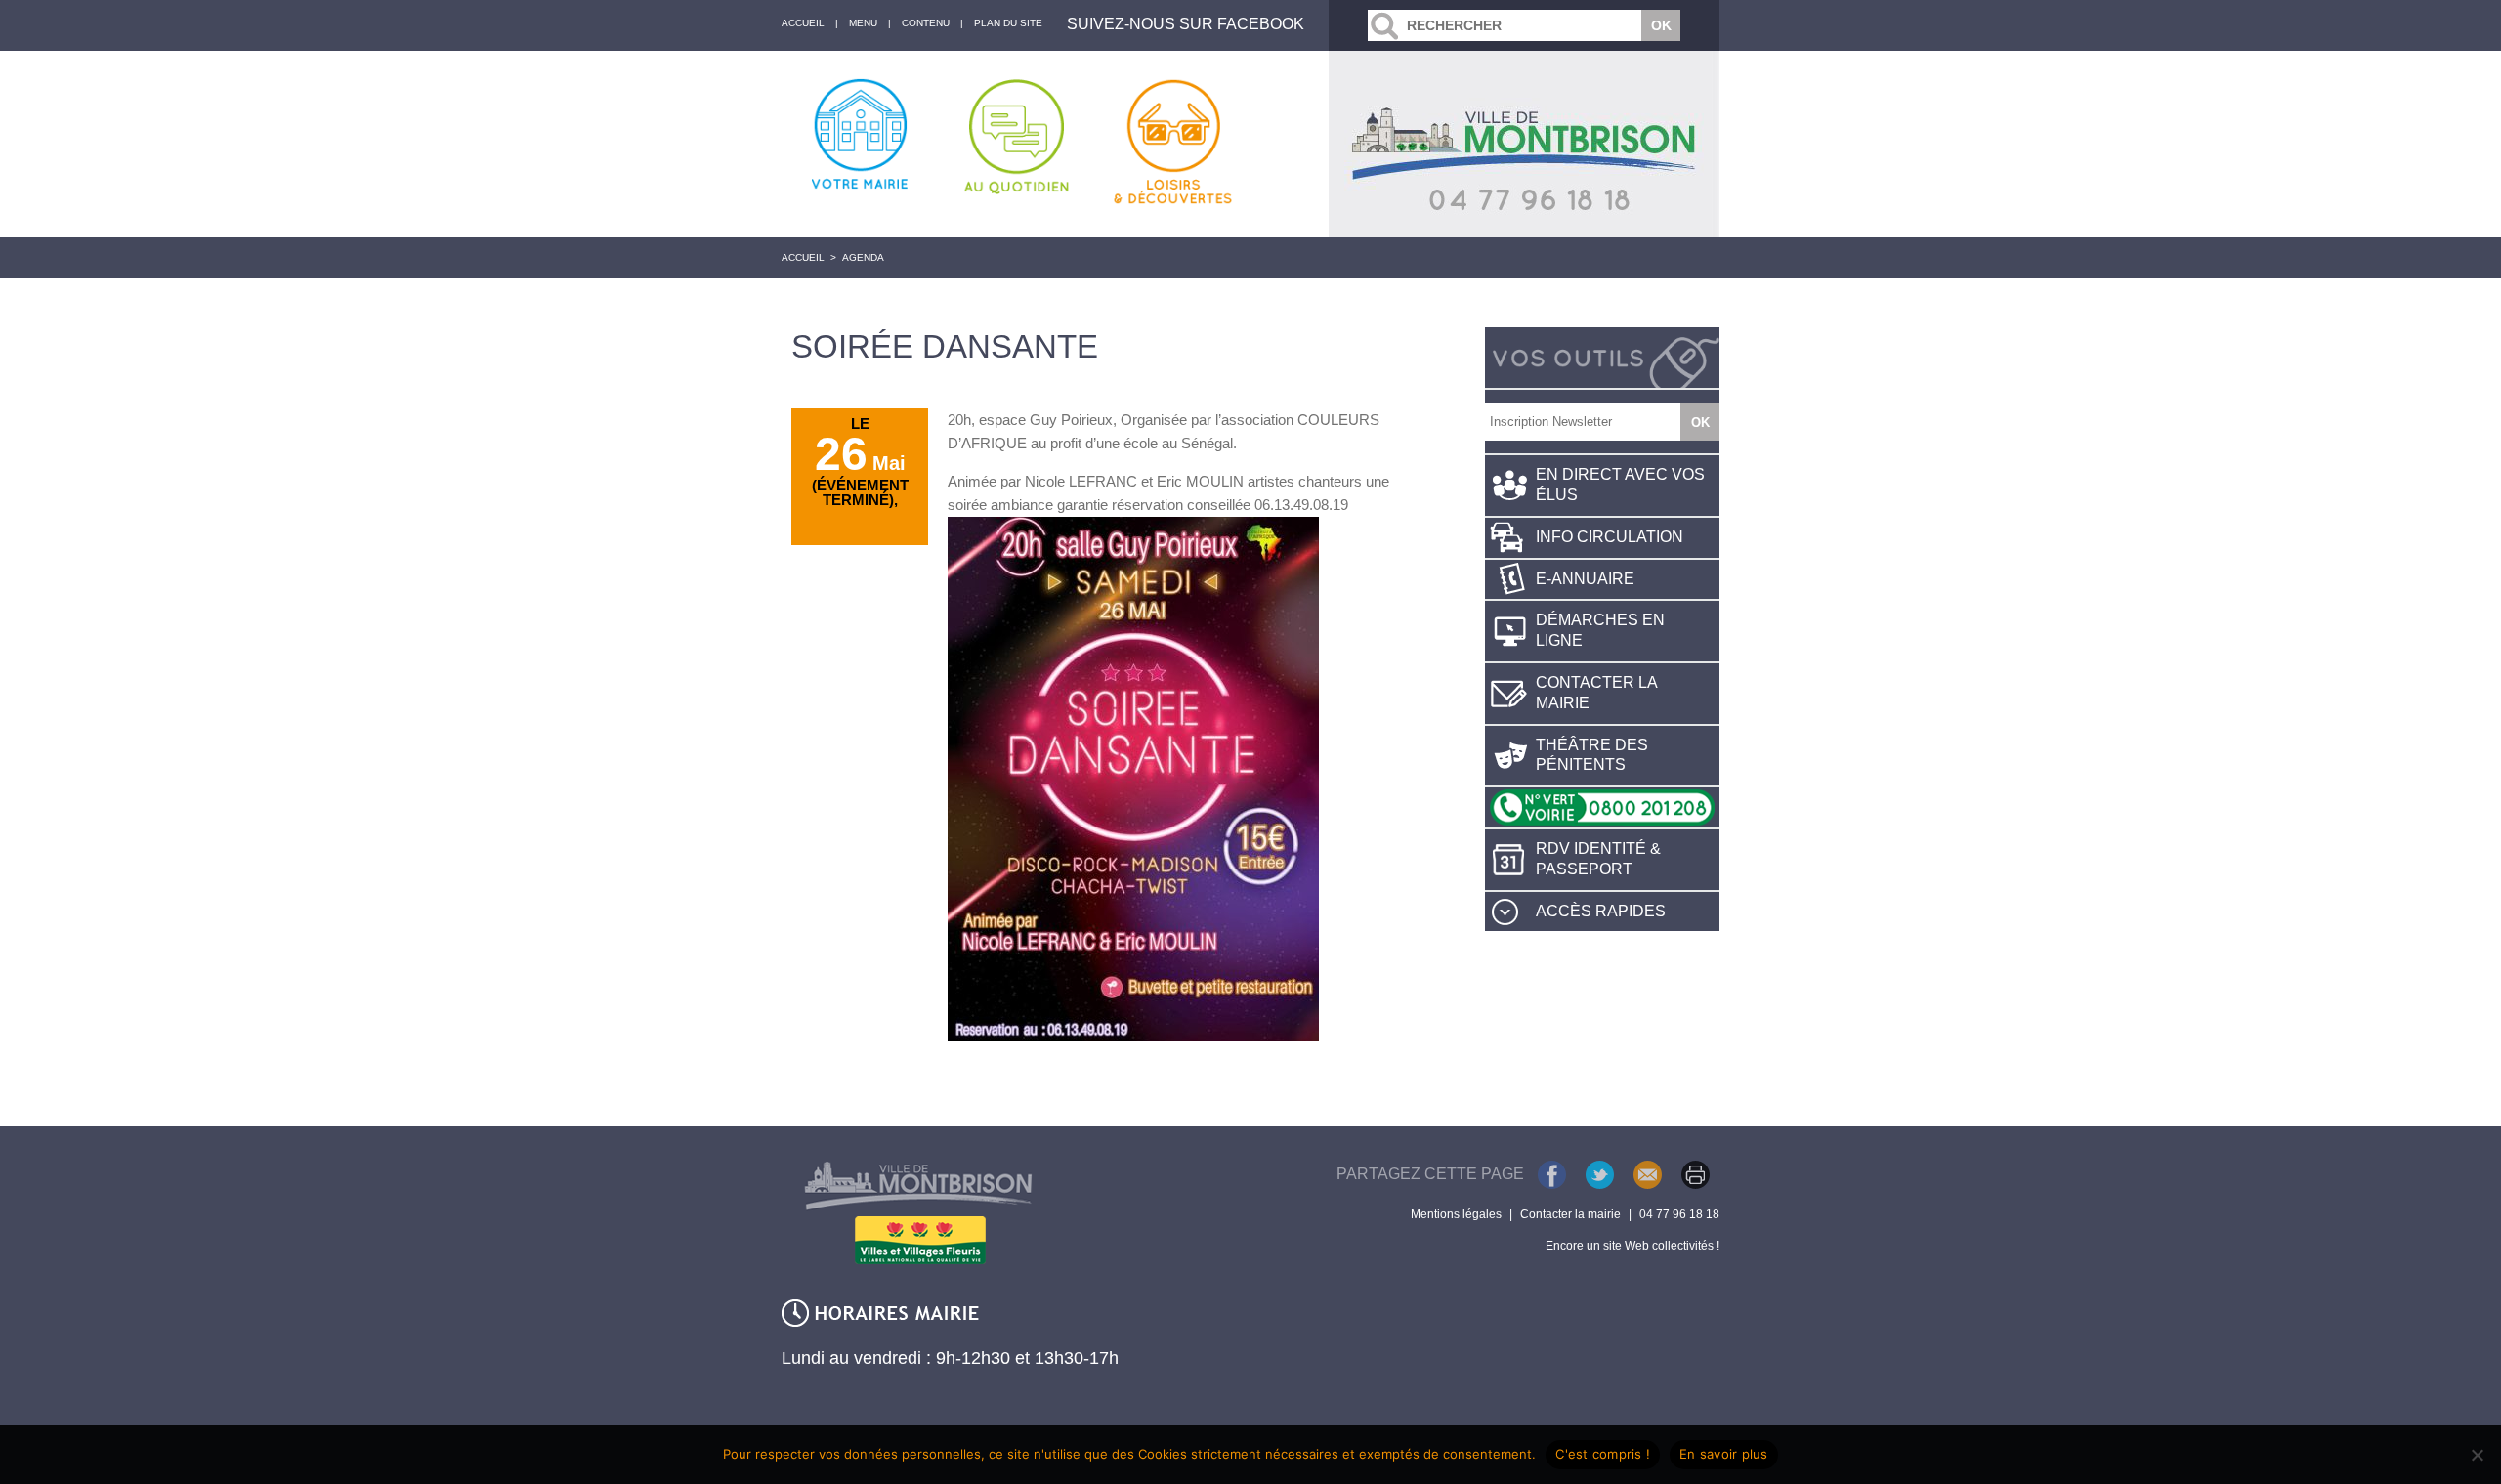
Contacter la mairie (1597, 693)
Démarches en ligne (1600, 630)
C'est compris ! (1603, 1454)
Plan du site (1008, 23)
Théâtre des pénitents (1592, 755)
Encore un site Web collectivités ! (1632, 1246)
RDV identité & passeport (1598, 859)
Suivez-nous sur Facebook (1186, 24)
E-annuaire (1585, 579)
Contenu (926, 23)
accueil (803, 23)
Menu (863, 23)
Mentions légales (1456, 1214)
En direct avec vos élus (1620, 485)
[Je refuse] (2477, 1455)
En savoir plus (1724, 1454)
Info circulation (1610, 537)
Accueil (803, 257)
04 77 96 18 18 (1679, 1214)
